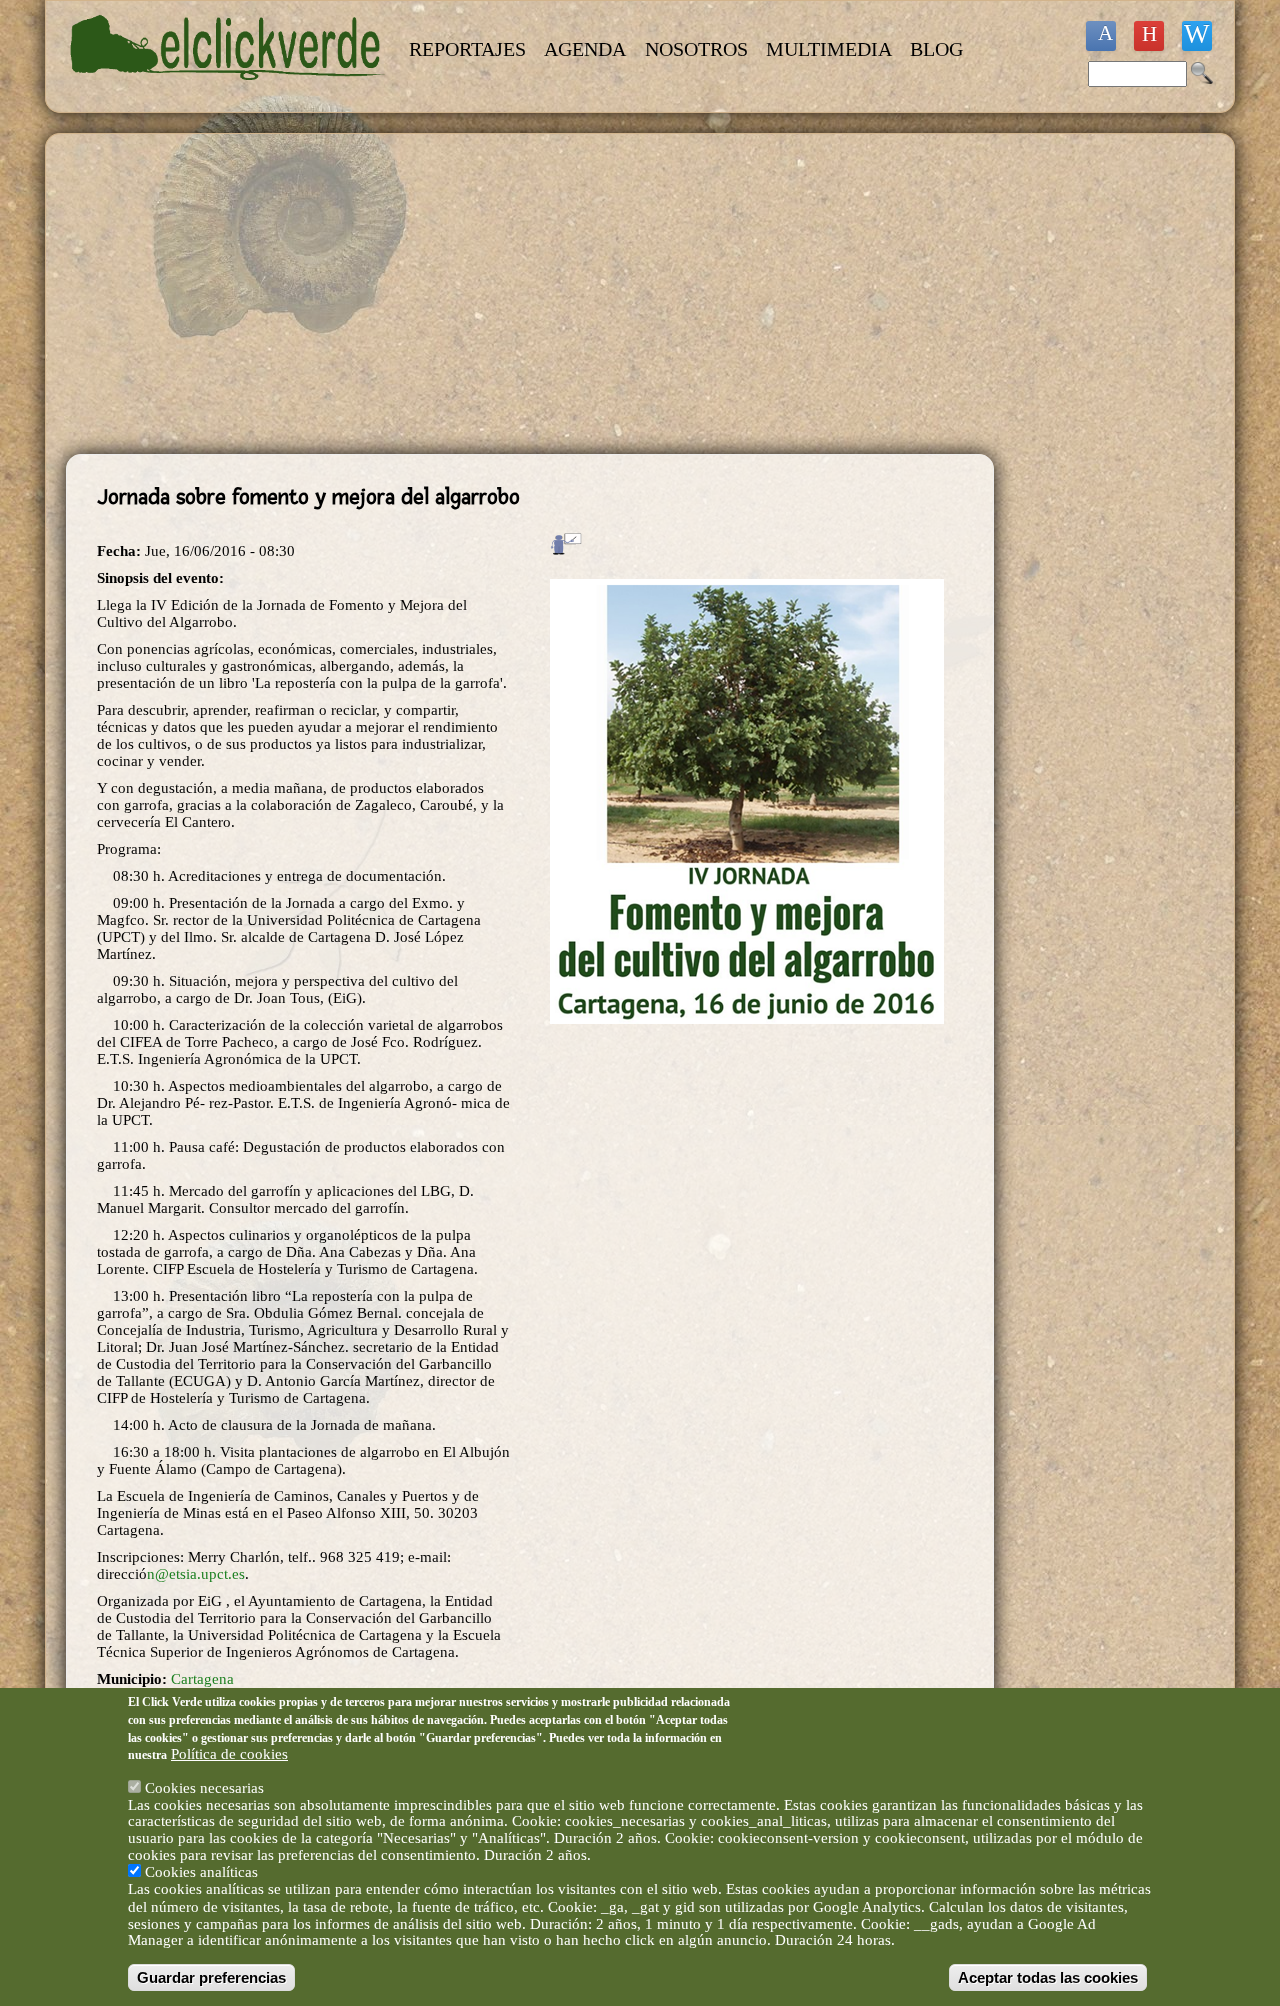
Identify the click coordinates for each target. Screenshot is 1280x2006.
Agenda (585, 49)
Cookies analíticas (201, 1872)
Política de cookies (229, 1754)
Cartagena (202, 1679)
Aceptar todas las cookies (1048, 1977)
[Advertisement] (530, 294)
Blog (936, 49)
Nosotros (696, 49)
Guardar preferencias (211, 1977)
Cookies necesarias (204, 1787)
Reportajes (467, 49)
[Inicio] (228, 92)
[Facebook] (1101, 36)
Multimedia (829, 49)
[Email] (1197, 36)
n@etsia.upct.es (196, 1574)
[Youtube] (1149, 36)
